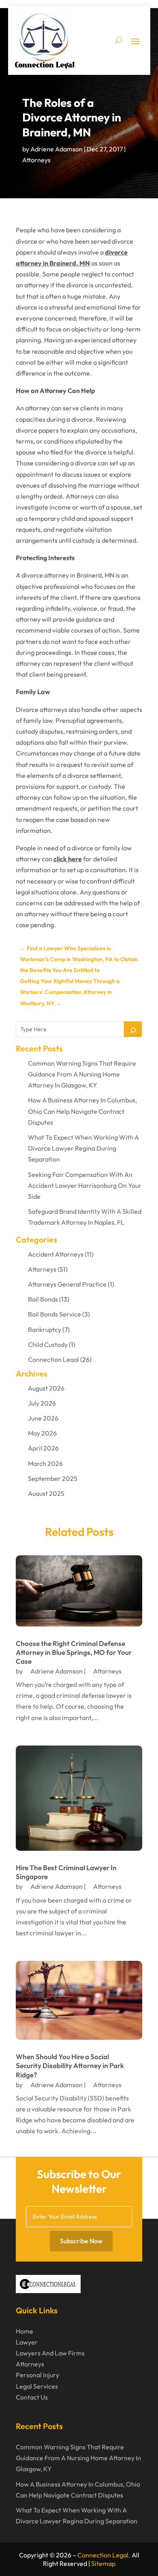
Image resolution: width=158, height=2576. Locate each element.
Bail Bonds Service (54, 1314)
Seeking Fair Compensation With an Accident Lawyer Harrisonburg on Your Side (85, 1185)
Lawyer (27, 2342)
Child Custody (48, 1344)
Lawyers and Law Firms (50, 2353)
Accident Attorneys (56, 1254)
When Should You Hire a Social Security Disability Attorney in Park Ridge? (70, 2065)
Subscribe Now (81, 2241)
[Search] (133, 1029)
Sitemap (103, 2563)
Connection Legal (53, 1359)
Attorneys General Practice (67, 1284)
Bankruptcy (45, 1329)
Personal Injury (37, 2375)
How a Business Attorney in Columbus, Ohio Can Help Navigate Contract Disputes (82, 1111)
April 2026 (43, 1448)
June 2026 (43, 1418)
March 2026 (45, 1463)
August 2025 (46, 1493)
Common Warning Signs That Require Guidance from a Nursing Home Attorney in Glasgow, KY (82, 1074)
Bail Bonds (43, 1299)
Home (25, 2331)
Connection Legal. (104, 2555)
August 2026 (46, 1388)
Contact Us (32, 2397)
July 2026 (42, 1403)
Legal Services (37, 2386)
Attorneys (36, 160)
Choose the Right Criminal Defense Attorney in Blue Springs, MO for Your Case (74, 1652)
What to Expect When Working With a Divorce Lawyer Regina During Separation (83, 1148)
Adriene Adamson (57, 149)
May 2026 (42, 1433)
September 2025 (53, 1478)
